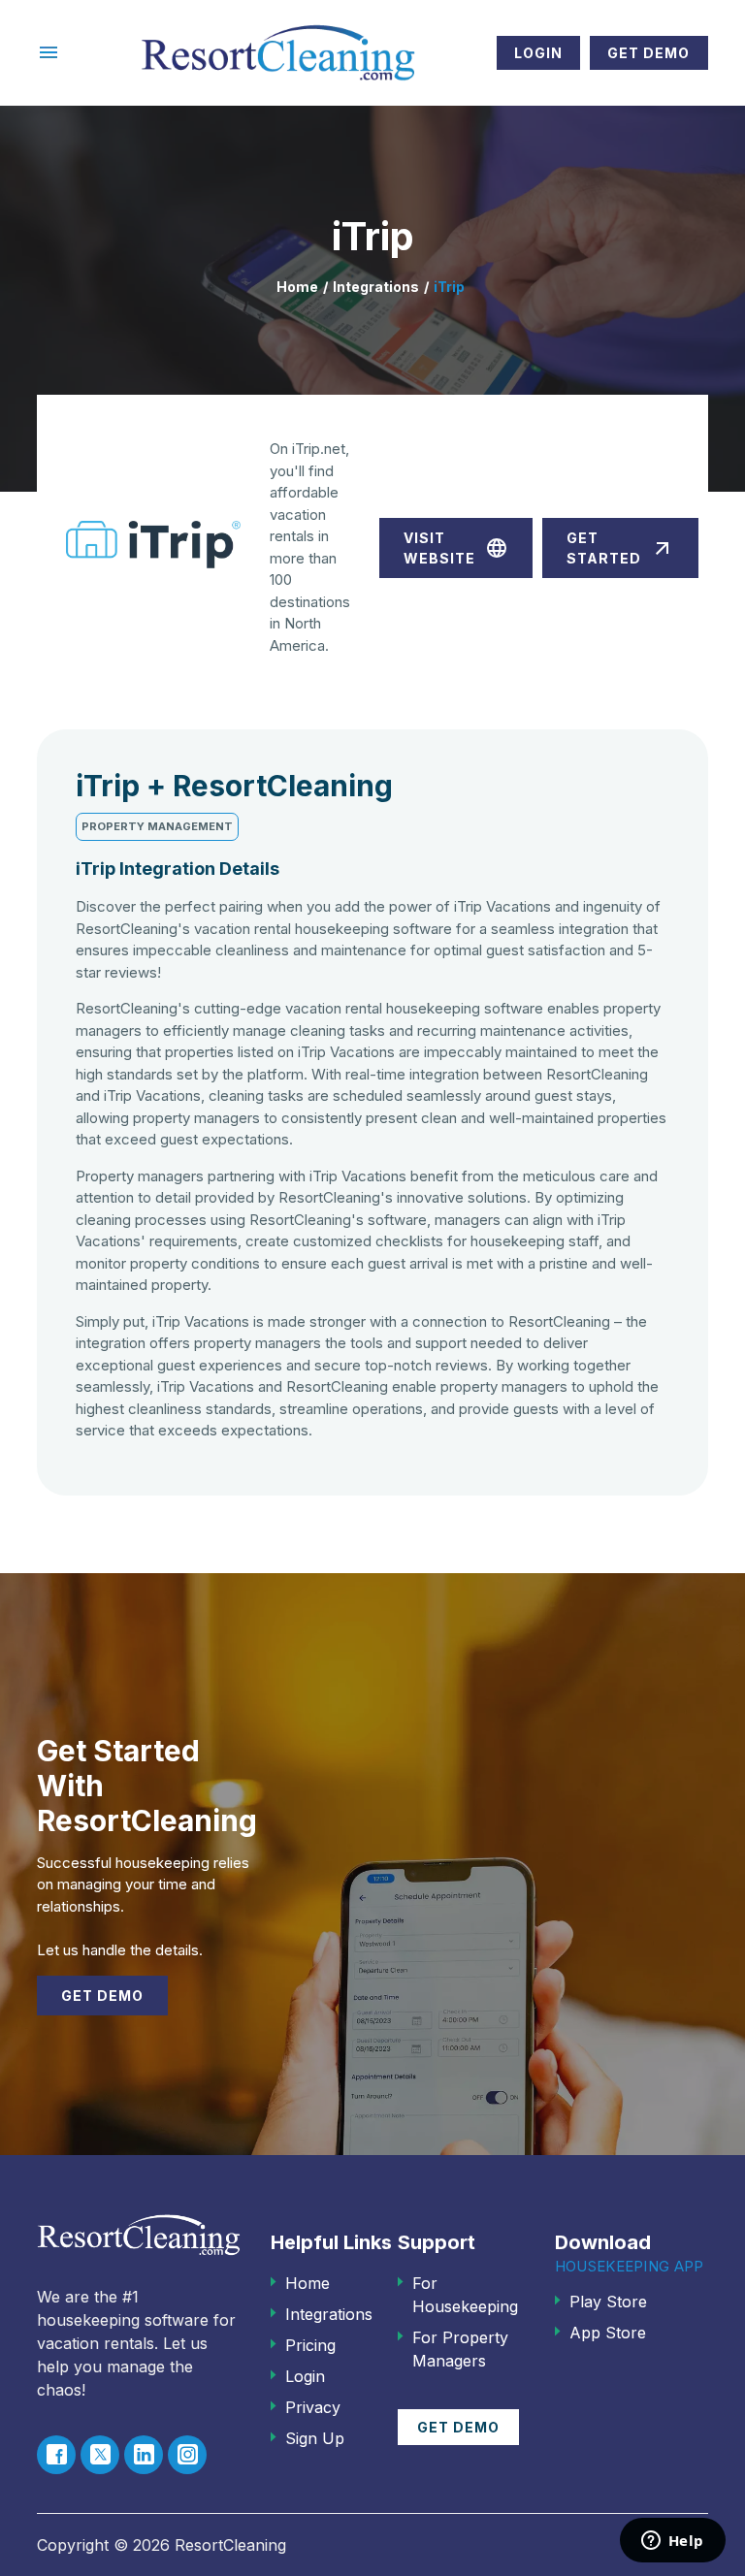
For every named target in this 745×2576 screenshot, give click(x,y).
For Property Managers (460, 2349)
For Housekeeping (465, 2295)
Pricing (310, 2345)
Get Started (620, 548)
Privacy (313, 2407)
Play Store (608, 2302)
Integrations (376, 287)
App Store (608, 2333)
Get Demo (648, 53)
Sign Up (315, 2438)
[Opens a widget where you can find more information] (672, 2542)
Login (538, 53)
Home (297, 287)
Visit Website (456, 548)
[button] (49, 52)
